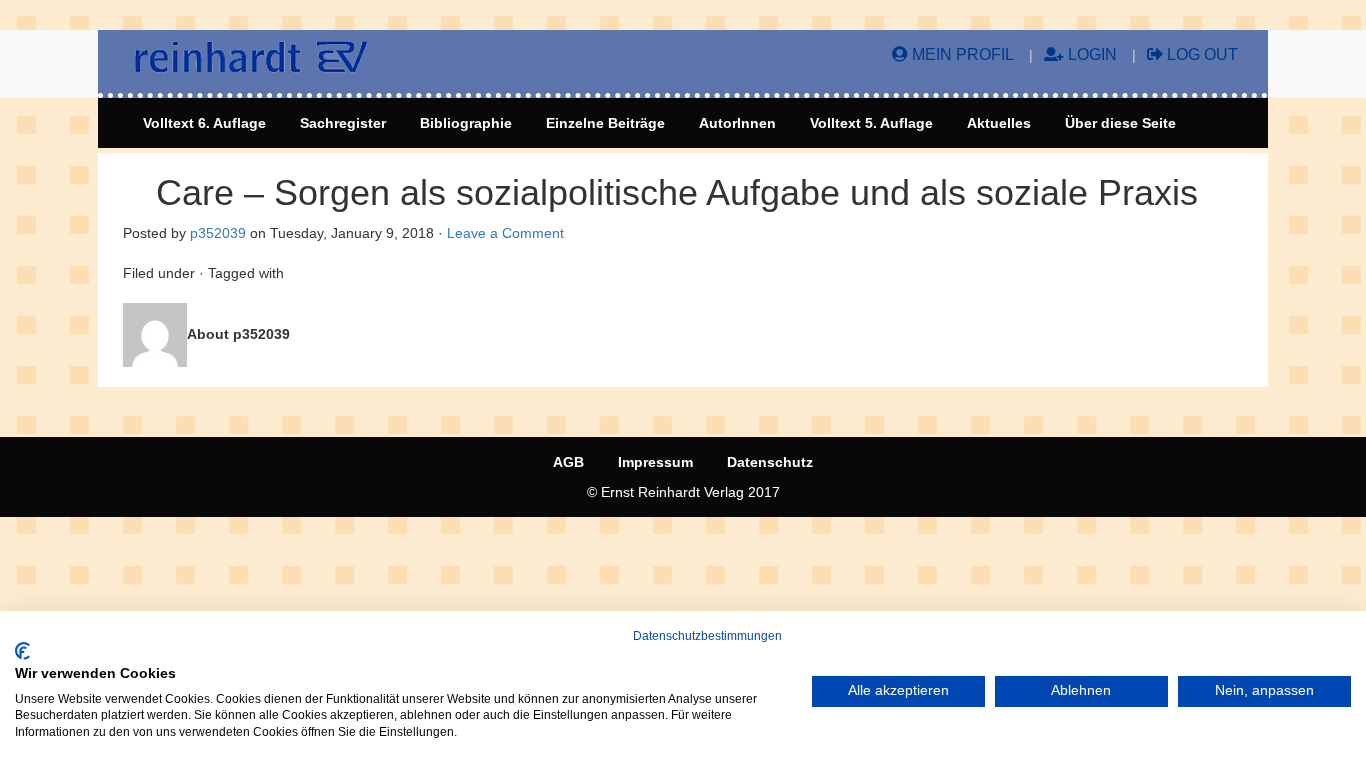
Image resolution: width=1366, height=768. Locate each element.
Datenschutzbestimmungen (707, 636)
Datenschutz (770, 462)
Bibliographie (466, 123)
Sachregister (343, 123)
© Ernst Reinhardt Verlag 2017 (683, 492)
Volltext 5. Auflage (871, 123)
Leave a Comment (505, 233)
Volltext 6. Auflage (204, 123)
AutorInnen (737, 123)
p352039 (218, 233)
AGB (568, 462)
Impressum (655, 462)
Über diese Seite (1120, 123)
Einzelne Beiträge (605, 123)
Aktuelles (999, 123)
